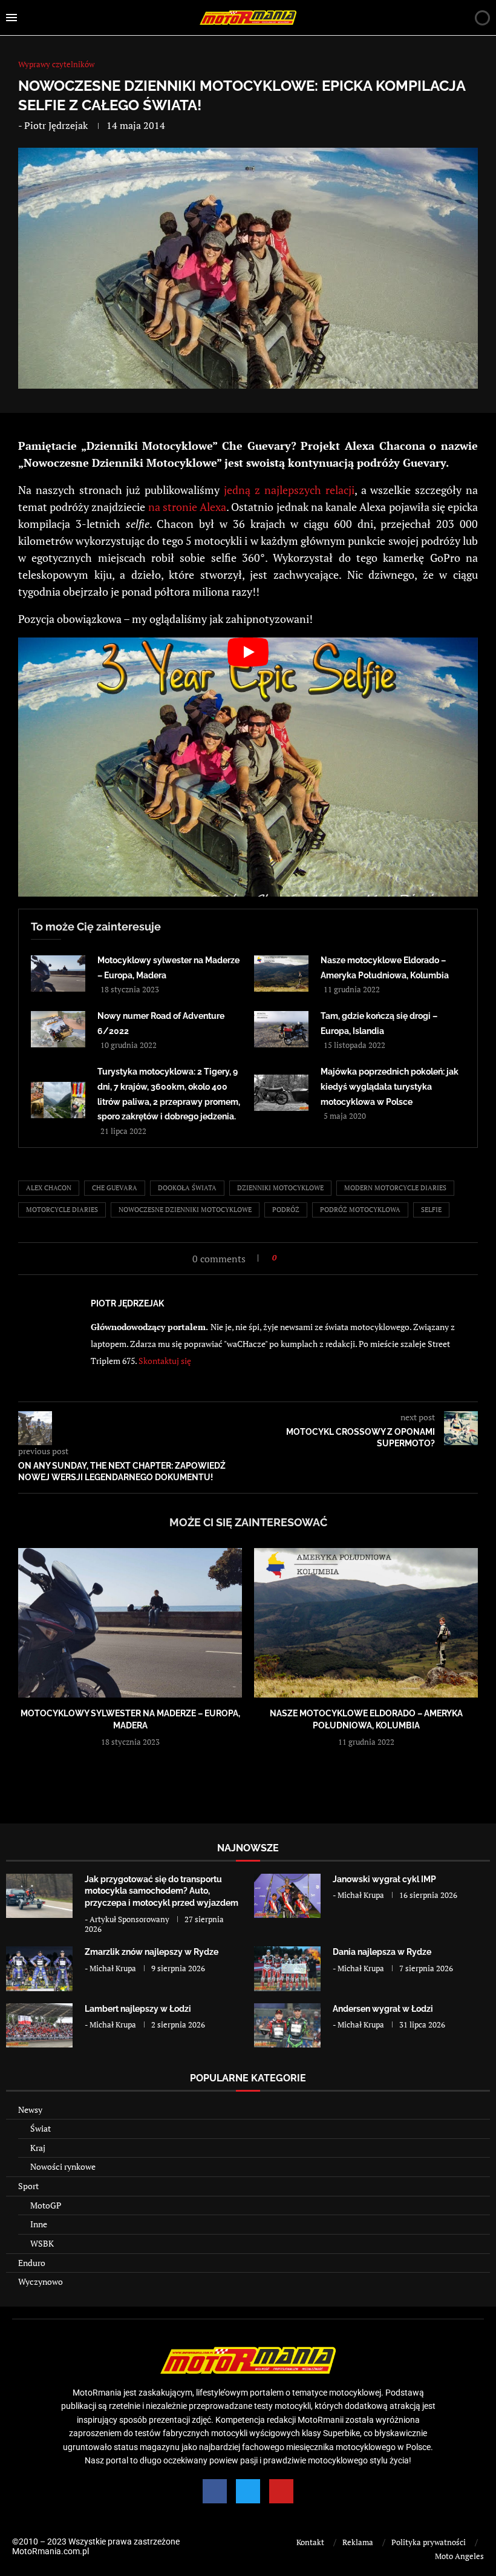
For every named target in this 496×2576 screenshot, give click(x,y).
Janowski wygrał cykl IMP (384, 1879)
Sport (28, 2186)
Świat (41, 2128)
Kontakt (310, 2542)
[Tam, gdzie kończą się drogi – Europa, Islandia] (281, 1029)
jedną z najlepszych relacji (289, 490)
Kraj (38, 2148)
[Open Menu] (11, 18)
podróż (286, 1210)
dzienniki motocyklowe (280, 1188)
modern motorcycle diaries (395, 1188)
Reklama (358, 2542)
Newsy (30, 2110)
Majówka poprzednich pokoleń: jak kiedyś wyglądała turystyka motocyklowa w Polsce (390, 1086)
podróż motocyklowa (360, 1210)
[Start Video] (248, 767)
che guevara (115, 1188)
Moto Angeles (459, 2556)
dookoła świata (187, 1188)
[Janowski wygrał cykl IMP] (287, 1896)
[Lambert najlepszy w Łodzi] (39, 2025)
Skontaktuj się (165, 1361)
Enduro (32, 2263)
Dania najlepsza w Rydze (382, 1952)
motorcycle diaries (62, 1210)
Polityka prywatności (429, 2542)
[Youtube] (281, 2491)
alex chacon (49, 1188)
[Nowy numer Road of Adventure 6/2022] (58, 1029)
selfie (431, 1210)
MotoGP (46, 2205)
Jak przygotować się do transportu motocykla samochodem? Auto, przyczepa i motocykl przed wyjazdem (162, 1891)
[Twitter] (248, 2491)
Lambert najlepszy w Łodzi (138, 2009)
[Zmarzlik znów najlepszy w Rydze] (39, 1968)
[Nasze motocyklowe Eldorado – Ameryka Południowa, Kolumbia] (281, 973)
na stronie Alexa (187, 507)
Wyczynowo (41, 2281)
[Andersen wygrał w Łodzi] (287, 2025)
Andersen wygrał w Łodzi (383, 2009)
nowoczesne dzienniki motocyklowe (185, 1210)
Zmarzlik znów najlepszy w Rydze (152, 1952)
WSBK (42, 2243)
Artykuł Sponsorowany (129, 1919)
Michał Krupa (361, 1895)
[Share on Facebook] (289, 1258)
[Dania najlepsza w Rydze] (287, 1968)
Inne (39, 2224)
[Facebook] (215, 2491)
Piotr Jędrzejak (56, 125)
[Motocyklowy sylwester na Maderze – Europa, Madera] (58, 973)
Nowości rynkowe (63, 2166)
